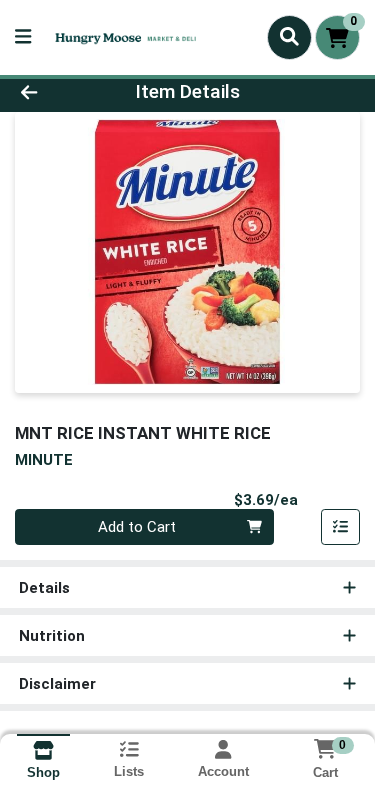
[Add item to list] (341, 527)
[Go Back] (58, 92)
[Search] (289, 37)
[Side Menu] (23, 37)
